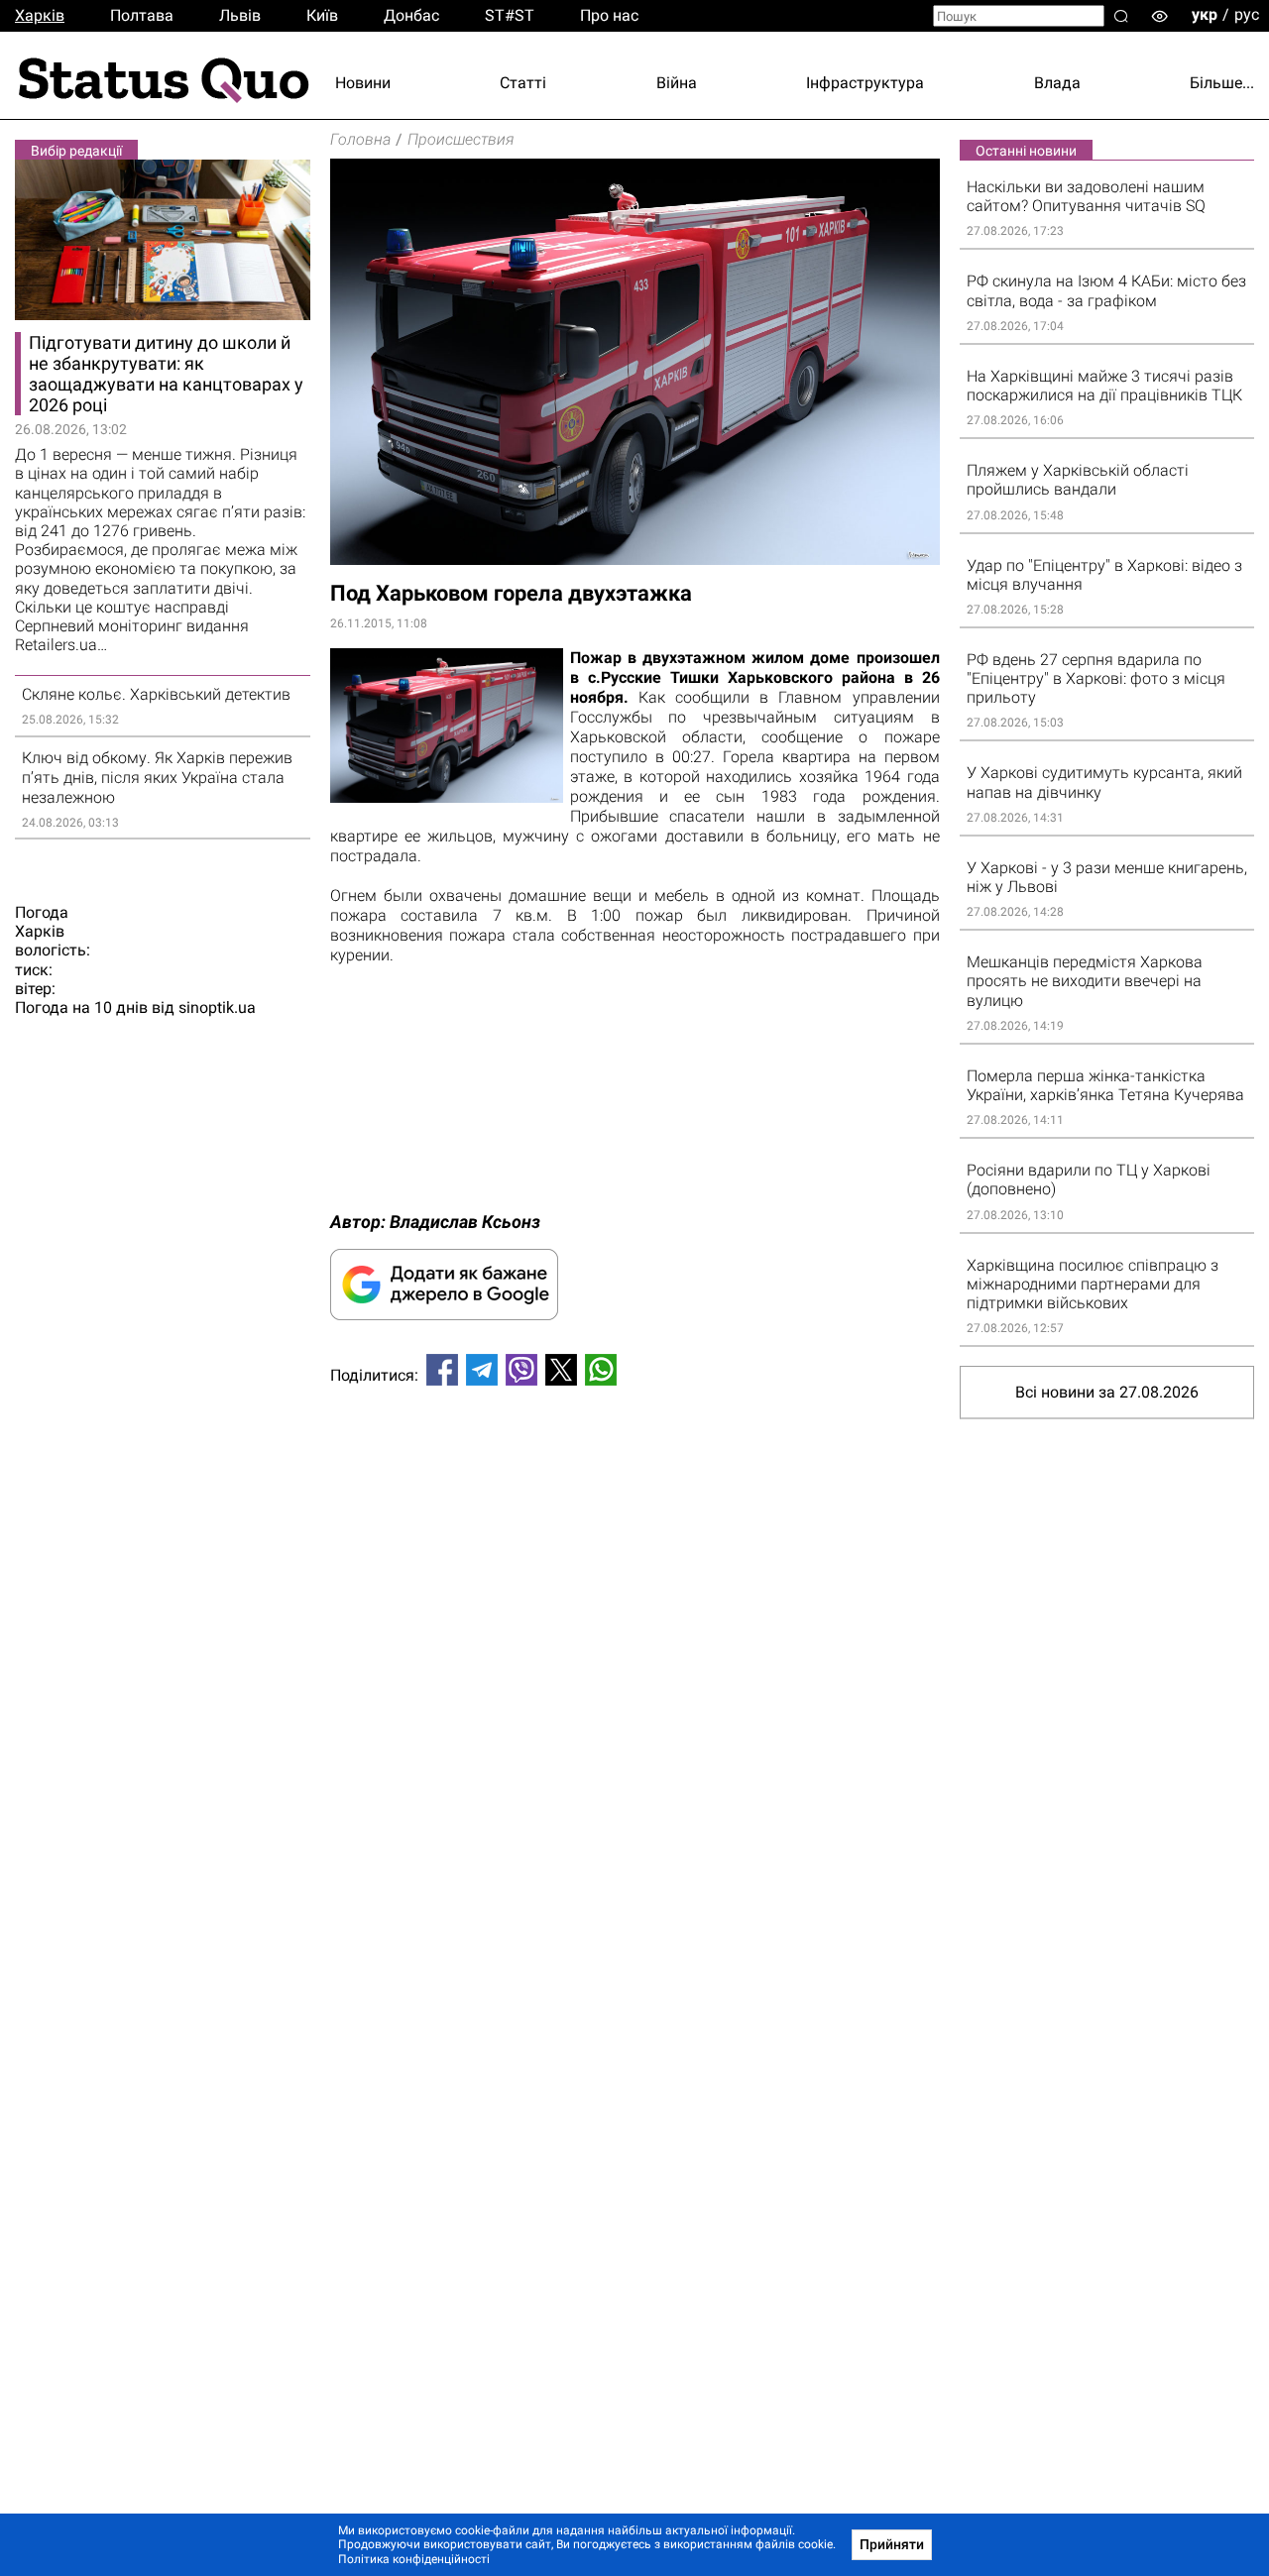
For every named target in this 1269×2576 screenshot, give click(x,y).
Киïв (322, 15)
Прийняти (892, 2544)
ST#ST (510, 15)
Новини (363, 83)
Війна (677, 83)
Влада (1057, 83)
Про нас (609, 15)
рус (1247, 14)
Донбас (411, 15)
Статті (523, 83)
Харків (40, 15)
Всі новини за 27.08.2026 (1107, 1392)
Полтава (142, 15)
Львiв (240, 15)
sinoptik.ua (217, 1008)
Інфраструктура (865, 83)
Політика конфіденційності (414, 2559)
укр (1205, 14)
